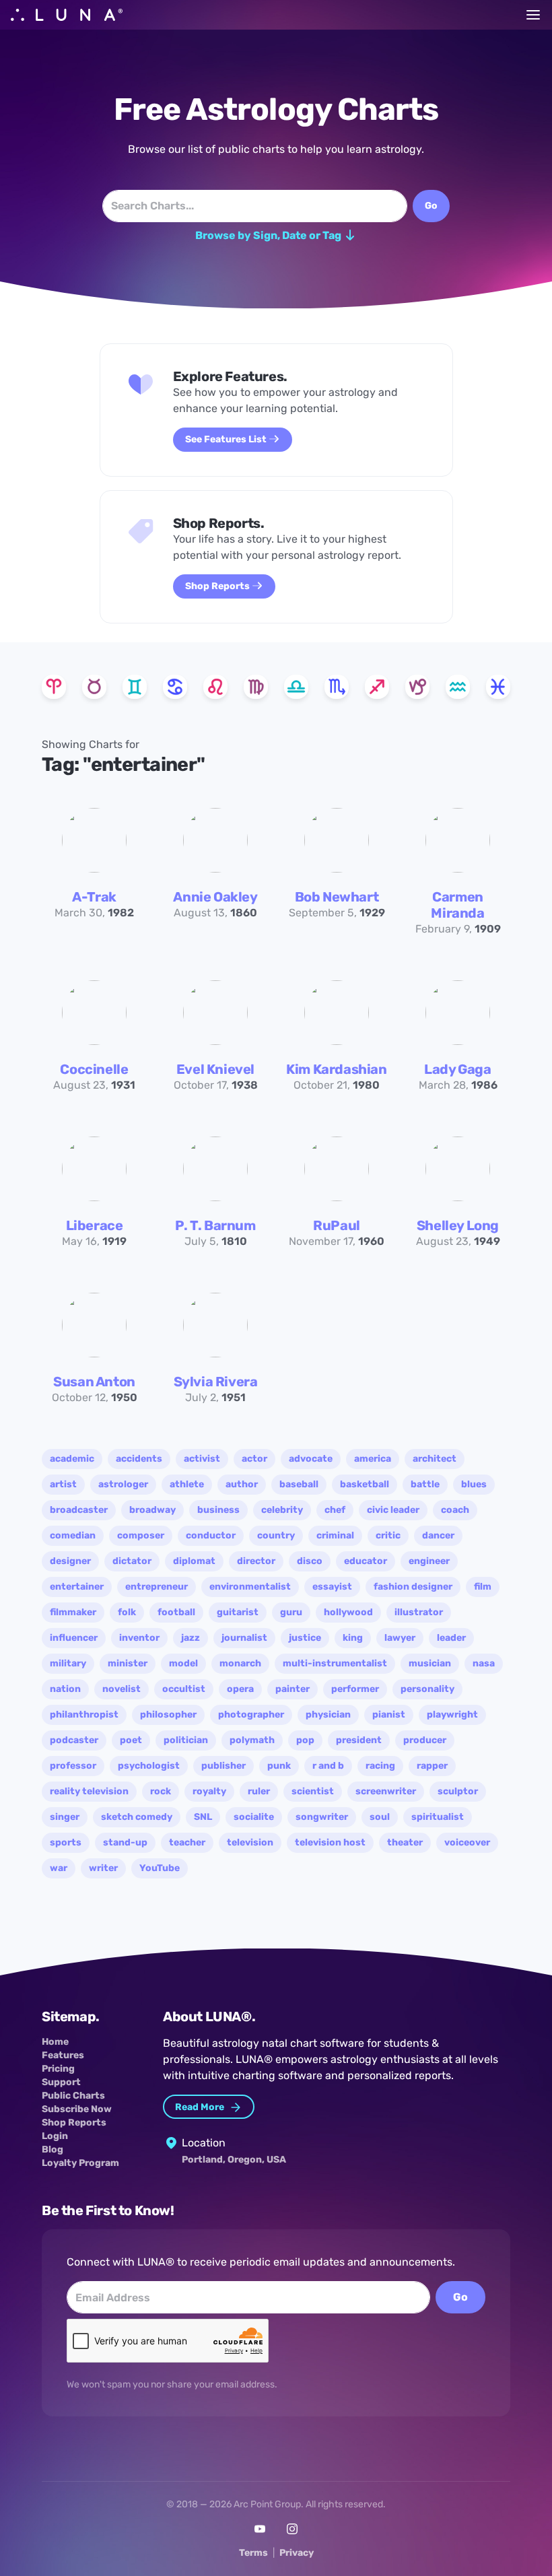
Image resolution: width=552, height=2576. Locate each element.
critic (388, 1535)
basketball (365, 1484)
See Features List (227, 439)
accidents (139, 1459)
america (373, 1459)
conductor (211, 1535)
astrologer (123, 1484)
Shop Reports (218, 586)
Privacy (297, 2553)
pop (305, 1740)
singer (65, 1817)
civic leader (393, 1510)
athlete (187, 1484)
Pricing (58, 2069)
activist (202, 1459)
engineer (429, 1561)
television (250, 1842)
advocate (311, 1459)
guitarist (238, 1612)
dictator (132, 1561)
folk (127, 1612)
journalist (244, 1638)
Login (55, 2136)
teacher (187, 1842)
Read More (201, 2107)
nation (65, 1689)
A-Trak (94, 897)
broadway (152, 1510)
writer (103, 1868)
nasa (484, 1663)
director (256, 1561)
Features (63, 2055)
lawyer (400, 1638)
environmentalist (250, 1587)
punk (279, 1766)
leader (451, 1638)
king (353, 1638)
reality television (89, 1791)
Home (55, 2042)
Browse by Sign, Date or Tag (269, 235)
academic (72, 1459)
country (276, 1535)
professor (73, 1766)
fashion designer (413, 1587)
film (483, 1587)
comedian (73, 1535)
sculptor (458, 1791)
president (359, 1740)
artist (63, 1484)
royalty (209, 1791)
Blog (53, 2149)
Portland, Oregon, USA (234, 2160)
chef (335, 1510)
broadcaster (79, 1510)
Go (460, 2297)
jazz (191, 1638)
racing (380, 1766)
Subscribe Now (77, 2109)
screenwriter (386, 1791)
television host (330, 1842)
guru (291, 1612)
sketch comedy (137, 1817)
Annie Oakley (215, 897)
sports (66, 1842)
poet (131, 1740)
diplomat (194, 1561)
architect (435, 1459)
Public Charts (73, 2096)
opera (240, 1689)
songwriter (322, 1817)
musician (430, 1663)
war (59, 1868)
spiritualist (438, 1817)
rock (161, 1791)
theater (405, 1842)
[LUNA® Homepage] (67, 15)
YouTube (160, 1868)
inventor (139, 1638)
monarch (240, 1663)
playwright (452, 1715)
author (242, 1484)
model (183, 1663)
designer (70, 1561)
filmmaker (73, 1612)
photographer (251, 1715)
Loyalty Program (80, 2163)
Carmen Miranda (457, 905)
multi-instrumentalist (335, 1663)
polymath (252, 1740)
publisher (223, 1766)
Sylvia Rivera (216, 1382)
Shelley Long (458, 1225)
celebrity (282, 1510)
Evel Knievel (215, 1069)
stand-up (125, 1842)
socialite (254, 1817)
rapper (432, 1766)
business (218, 1510)
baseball (299, 1484)
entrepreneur (157, 1587)
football (176, 1612)
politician (186, 1740)
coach (455, 1510)
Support (61, 2082)
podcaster (74, 1740)
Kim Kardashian (336, 1069)
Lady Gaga (457, 1069)
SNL (203, 1817)
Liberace (95, 1225)
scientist (313, 1791)
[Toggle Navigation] (533, 15)
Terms (253, 2553)
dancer (438, 1535)
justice (305, 1638)
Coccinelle (94, 1069)
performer (355, 1689)
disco (310, 1561)
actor (254, 1459)
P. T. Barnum (215, 1225)
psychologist (149, 1766)
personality (427, 1689)
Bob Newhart (337, 897)
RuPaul (337, 1225)
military (68, 1663)
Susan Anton (94, 1382)
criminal (335, 1535)
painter (292, 1689)
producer (425, 1740)
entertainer (77, 1587)
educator (366, 1561)
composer (141, 1535)
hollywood (348, 1612)
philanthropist (84, 1715)
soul (380, 1817)
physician (328, 1715)
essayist (332, 1587)
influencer (74, 1638)
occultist (184, 1689)
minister (128, 1663)
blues (474, 1484)
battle (425, 1484)
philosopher (168, 1715)
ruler (259, 1791)
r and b (328, 1766)
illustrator (419, 1612)
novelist (122, 1689)
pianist (389, 1715)
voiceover (467, 1842)
